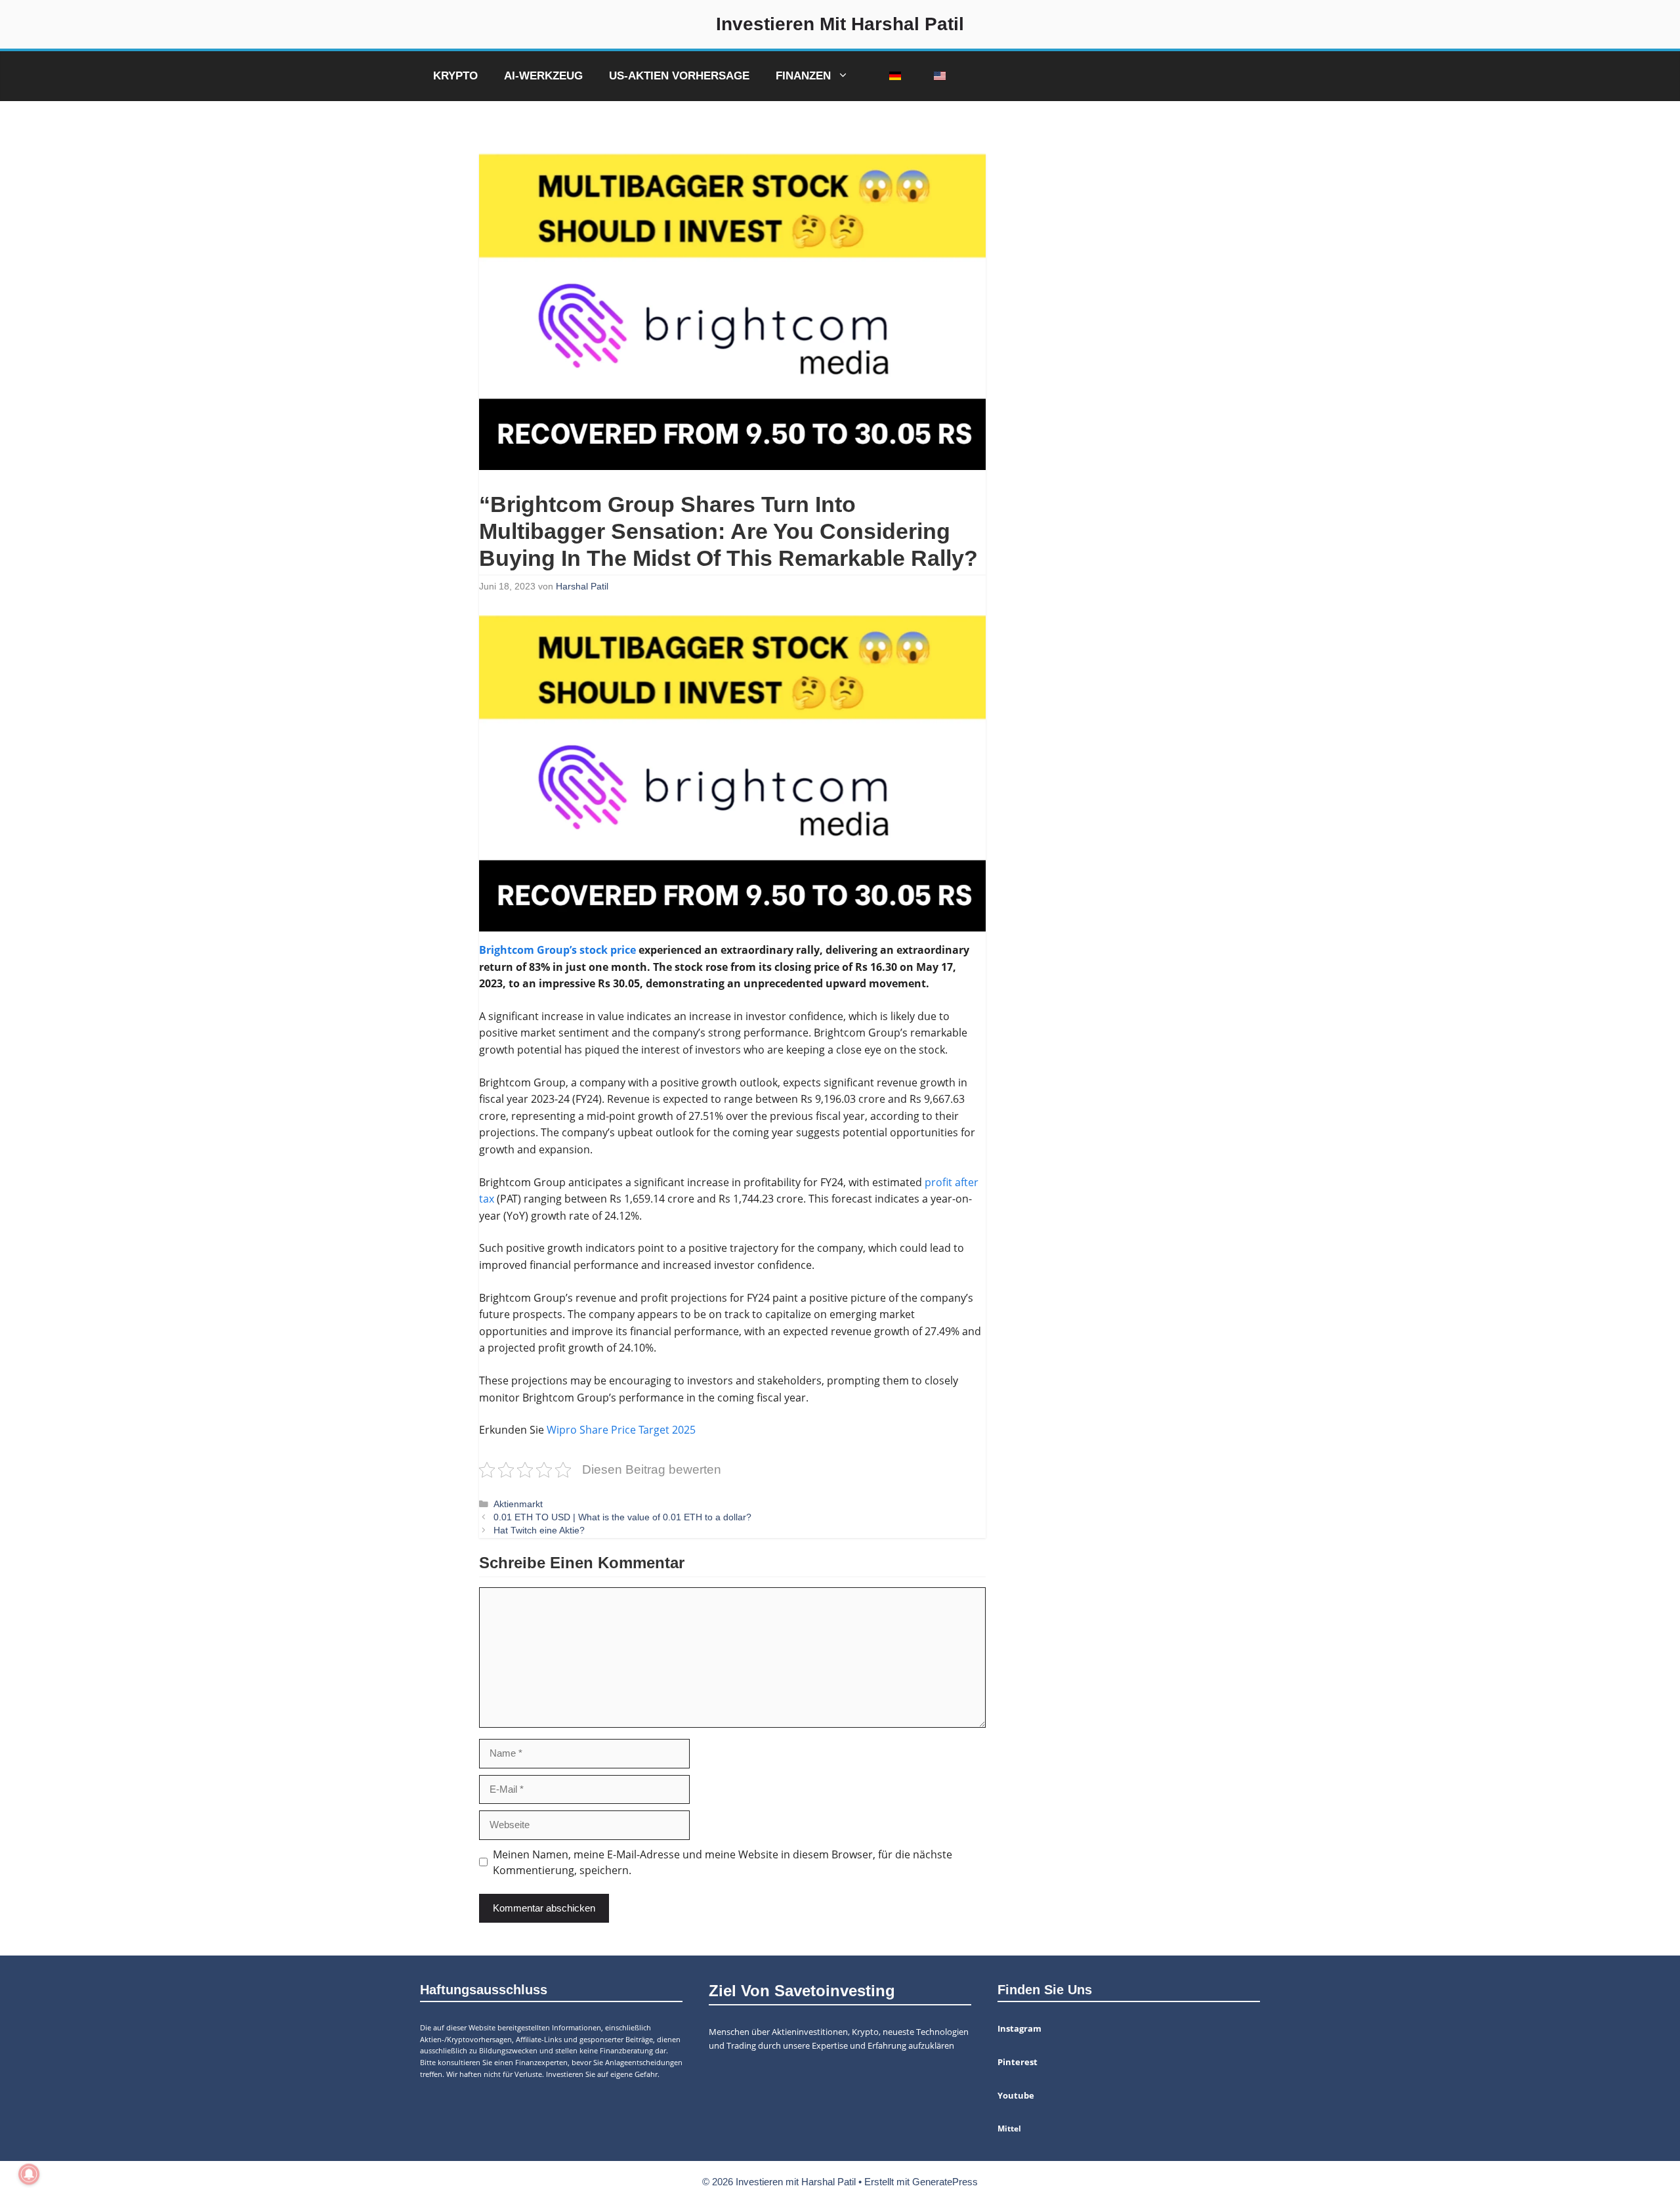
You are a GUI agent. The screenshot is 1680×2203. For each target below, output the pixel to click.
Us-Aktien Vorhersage (679, 76)
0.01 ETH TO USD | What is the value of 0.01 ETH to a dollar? (622, 1517)
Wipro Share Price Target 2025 (621, 1430)
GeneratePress (945, 2182)
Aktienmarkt (518, 1504)
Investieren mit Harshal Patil (840, 24)
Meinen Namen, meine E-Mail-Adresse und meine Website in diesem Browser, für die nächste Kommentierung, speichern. (723, 1862)
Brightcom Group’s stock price (557, 950)
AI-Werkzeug (543, 76)
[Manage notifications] (29, 2174)
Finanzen (803, 76)
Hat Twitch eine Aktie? (539, 1530)
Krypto (455, 76)
